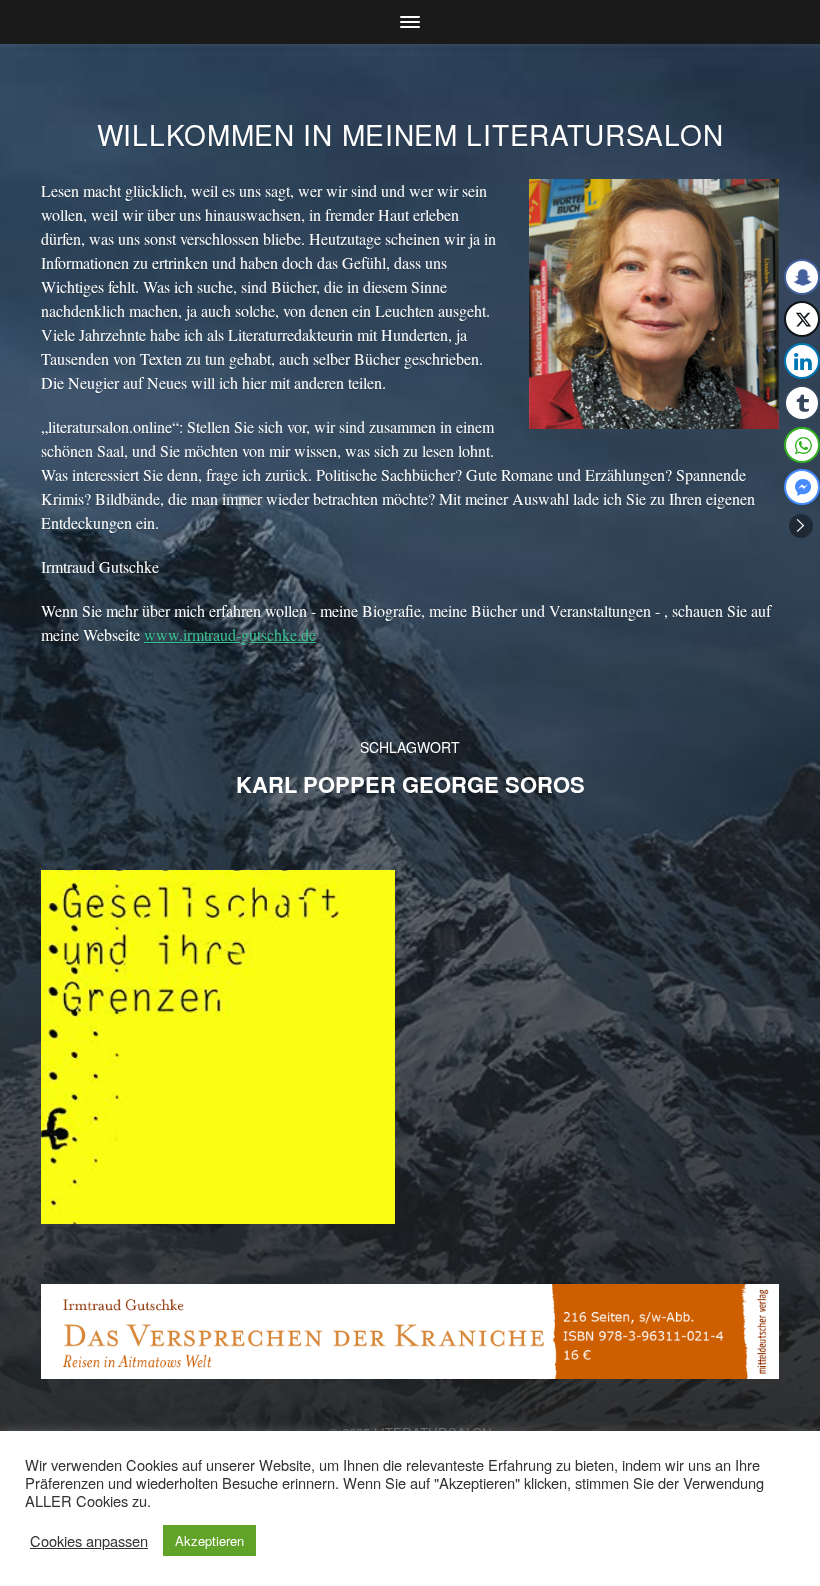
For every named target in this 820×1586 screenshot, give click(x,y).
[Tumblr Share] (802, 403)
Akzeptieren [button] (209, 1540)
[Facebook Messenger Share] (802, 487)
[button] (801, 526)
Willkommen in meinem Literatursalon (410, 134)
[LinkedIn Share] (802, 361)
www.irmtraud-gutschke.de (230, 634)
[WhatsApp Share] (802, 445)
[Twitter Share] (802, 319)
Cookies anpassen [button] (89, 1541)
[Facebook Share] (802, 277)
